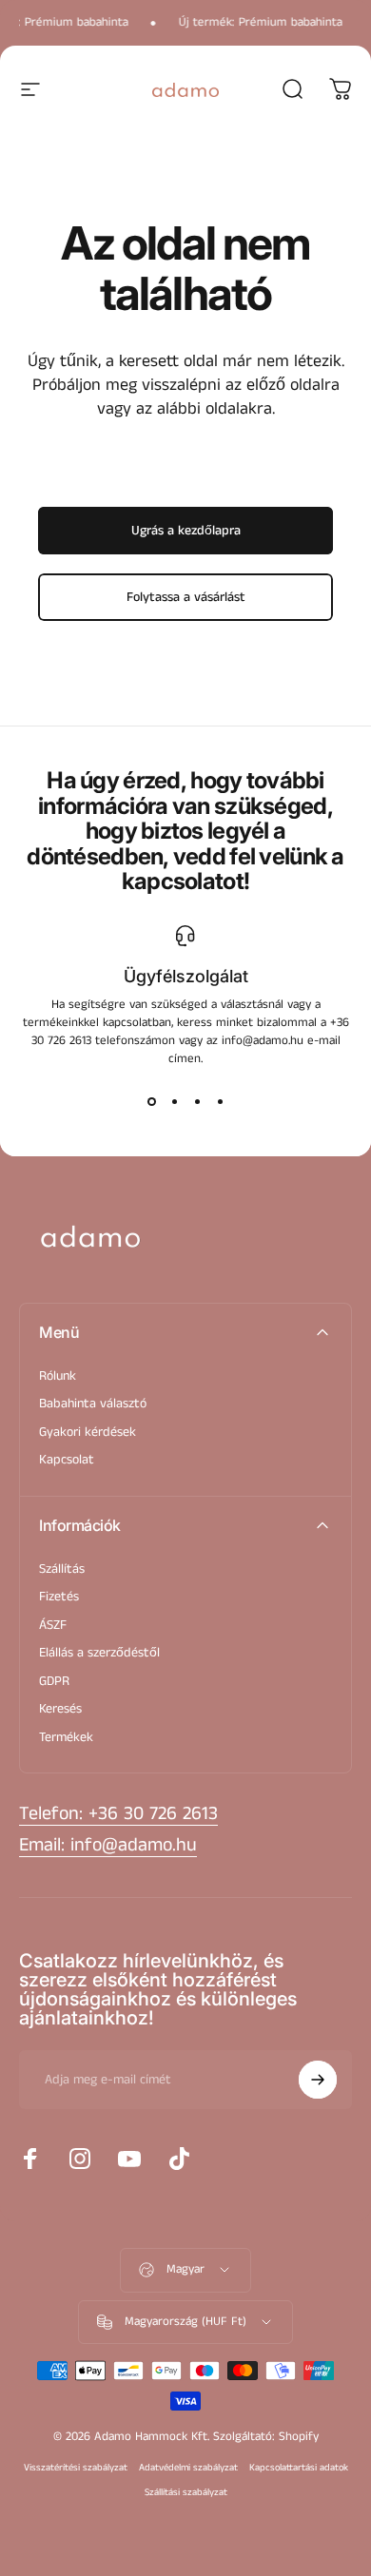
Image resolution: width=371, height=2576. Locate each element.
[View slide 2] (174, 1102)
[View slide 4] (220, 1102)
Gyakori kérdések (88, 1433)
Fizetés (59, 1598)
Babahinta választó (93, 1404)
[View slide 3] (197, 1102)
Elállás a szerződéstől (99, 1654)
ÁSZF (53, 1626)
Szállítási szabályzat (186, 2492)
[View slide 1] (151, 1102)
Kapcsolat (67, 1461)
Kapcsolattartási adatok (299, 2468)
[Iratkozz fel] (318, 2080)
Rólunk (58, 1377)
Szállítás (62, 1570)
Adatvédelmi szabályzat (188, 2468)
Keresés (60, 1710)
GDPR (54, 1682)
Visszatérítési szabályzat (76, 2468)
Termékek (66, 1738)
